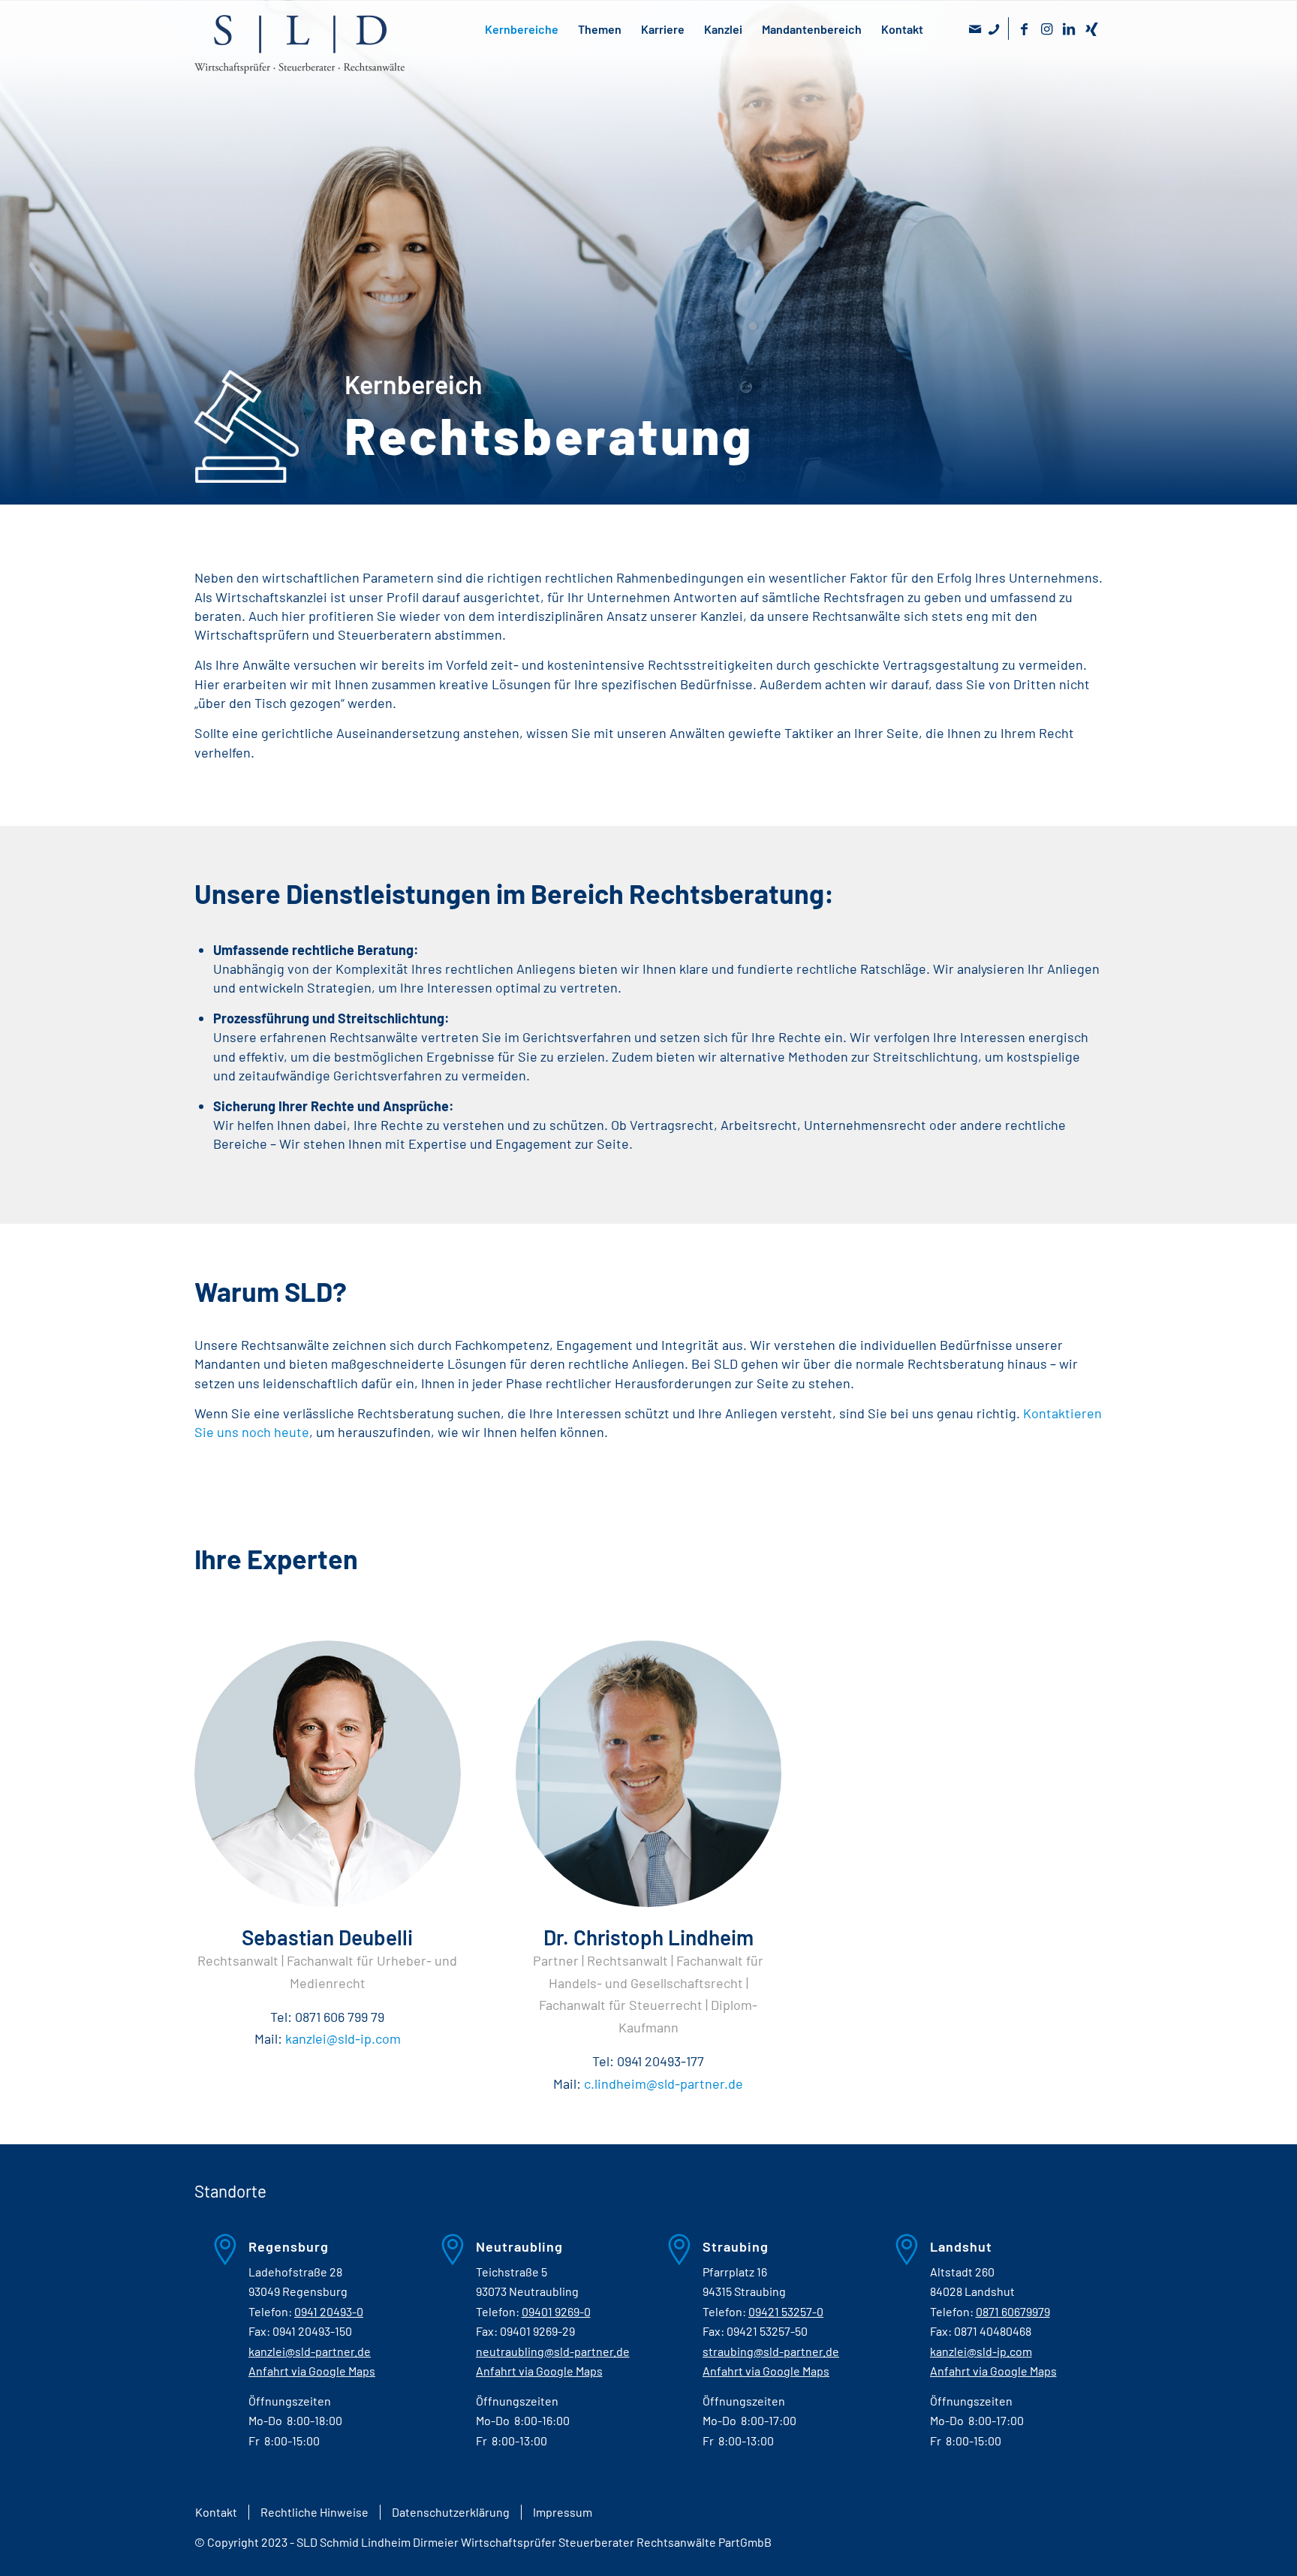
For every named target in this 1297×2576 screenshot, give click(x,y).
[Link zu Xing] (1091, 29)
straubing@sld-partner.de (771, 2351)
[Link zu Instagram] (1046, 29)
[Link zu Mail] (975, 29)
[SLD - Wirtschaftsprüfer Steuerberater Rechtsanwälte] (299, 59)
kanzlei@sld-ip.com (343, 2038)
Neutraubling (519, 2246)
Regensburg (289, 2246)
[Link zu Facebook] (1024, 29)
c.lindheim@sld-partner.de (664, 2083)
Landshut (961, 2246)
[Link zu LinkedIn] (1069, 29)
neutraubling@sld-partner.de (553, 2351)
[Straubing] (667, 2257)
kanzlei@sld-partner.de (310, 2351)
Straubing (736, 2246)
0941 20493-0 (329, 2311)
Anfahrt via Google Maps (312, 2371)
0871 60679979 (1013, 2311)
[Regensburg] (213, 2257)
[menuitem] (216, 2512)
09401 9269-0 (556, 2311)
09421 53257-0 (786, 2311)
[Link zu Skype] (993, 29)
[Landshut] (895, 2257)
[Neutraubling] (441, 2257)
